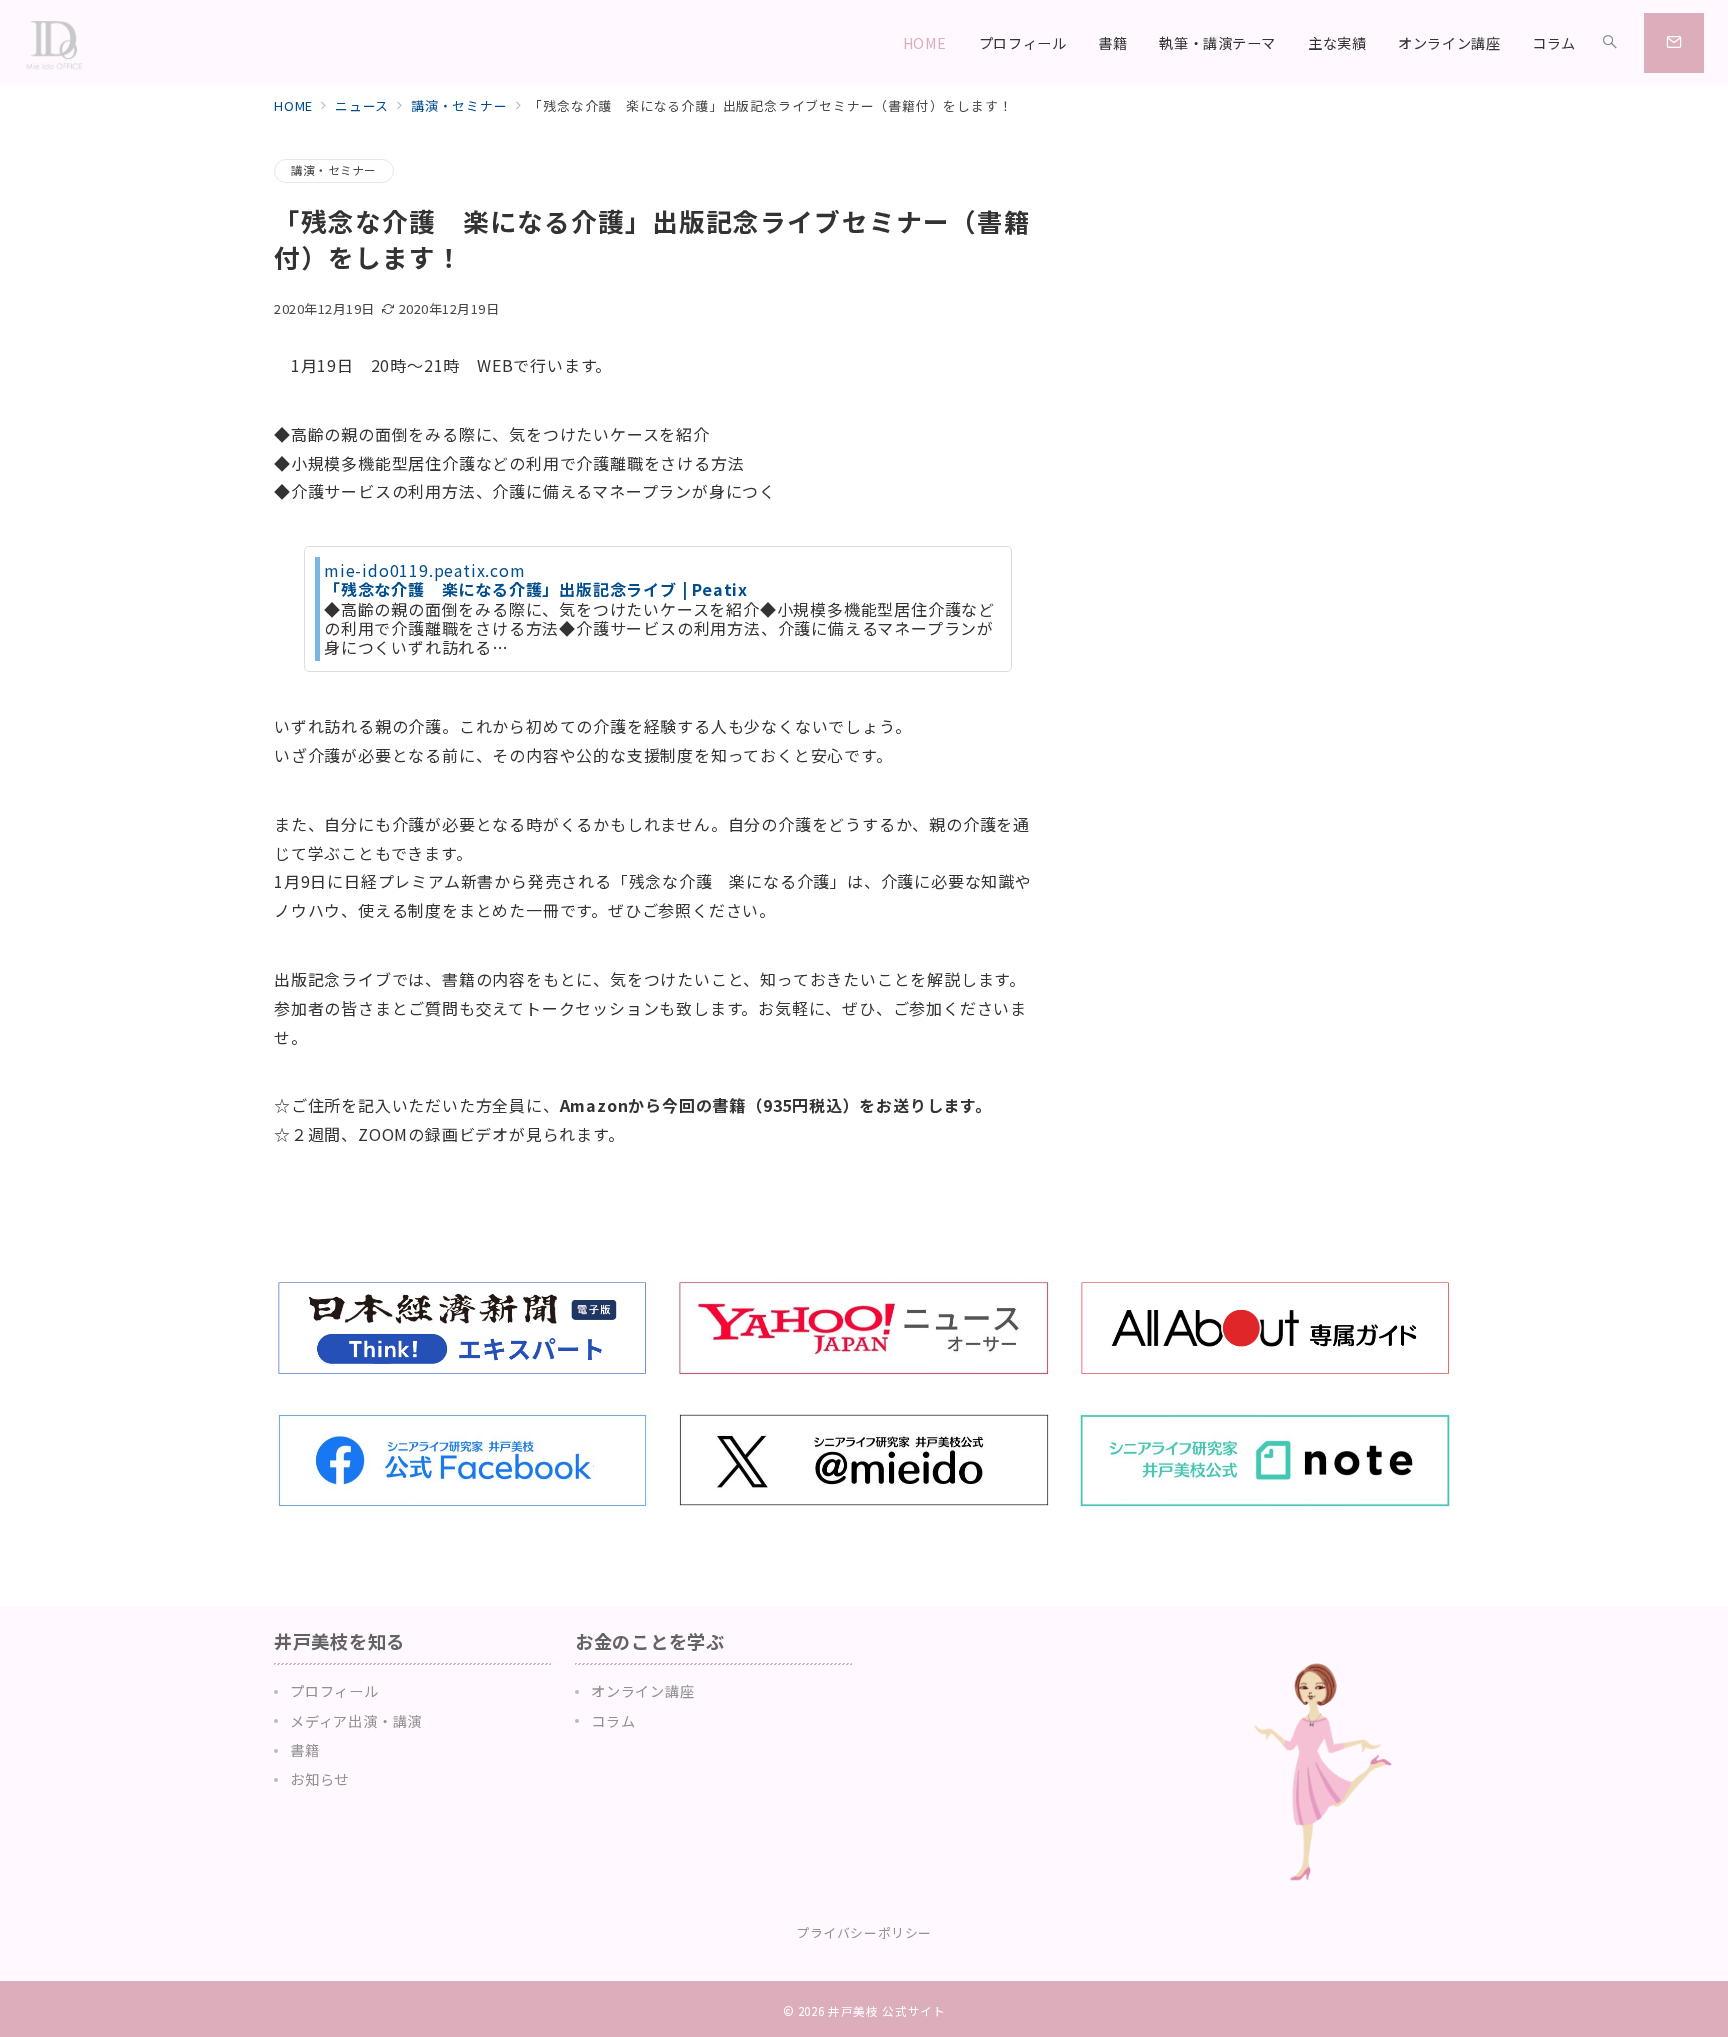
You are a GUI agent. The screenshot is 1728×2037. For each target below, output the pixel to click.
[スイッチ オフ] (1610, 43)
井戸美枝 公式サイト (886, 2011)
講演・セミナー (334, 170)
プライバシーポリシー (863, 1932)
